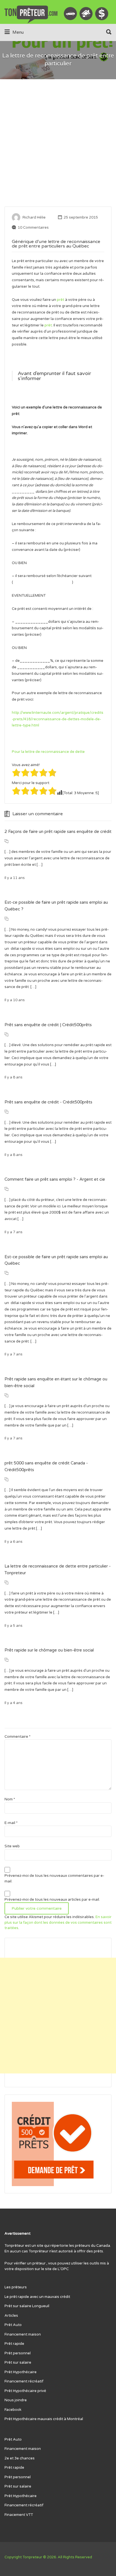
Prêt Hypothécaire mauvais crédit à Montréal (44, 2419)
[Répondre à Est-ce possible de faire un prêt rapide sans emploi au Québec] (6, 1273)
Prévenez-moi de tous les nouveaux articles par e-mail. (52, 1900)
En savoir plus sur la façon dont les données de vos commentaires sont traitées (58, 1922)
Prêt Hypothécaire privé (25, 2391)
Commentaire (17, 1737)
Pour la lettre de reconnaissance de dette (48, 752)
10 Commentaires (33, 228)
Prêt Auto (13, 2325)
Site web (12, 1846)
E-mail (11, 1823)
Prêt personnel (18, 2353)
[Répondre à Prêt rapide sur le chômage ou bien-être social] (6, 1660)
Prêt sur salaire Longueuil (27, 2306)
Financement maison (23, 2334)
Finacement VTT (19, 2515)
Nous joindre (16, 2400)
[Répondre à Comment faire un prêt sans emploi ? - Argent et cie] (6, 1189)
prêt (61, 300)
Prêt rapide (14, 2344)
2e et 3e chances (20, 2458)
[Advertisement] (58, 146)
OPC (65, 2269)
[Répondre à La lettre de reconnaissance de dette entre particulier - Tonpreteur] (6, 1583)
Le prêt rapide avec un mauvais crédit (37, 2297)
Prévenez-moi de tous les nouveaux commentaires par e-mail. (54, 1878)
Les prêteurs (16, 2287)
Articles (11, 2316)
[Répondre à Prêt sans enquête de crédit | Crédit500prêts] (6, 1035)
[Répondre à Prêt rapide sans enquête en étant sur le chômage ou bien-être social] (6, 1396)
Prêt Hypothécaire (21, 2372)
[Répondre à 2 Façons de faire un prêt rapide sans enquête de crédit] (6, 841)
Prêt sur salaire (18, 2363)
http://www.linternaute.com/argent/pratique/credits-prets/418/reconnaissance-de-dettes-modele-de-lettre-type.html (58, 719)
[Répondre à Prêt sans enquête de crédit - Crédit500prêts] (6, 1112)
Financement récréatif (24, 2381)
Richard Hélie (34, 217)
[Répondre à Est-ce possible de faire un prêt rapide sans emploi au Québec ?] (6, 919)
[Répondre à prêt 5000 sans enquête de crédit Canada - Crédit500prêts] (6, 1480)
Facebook (13, 2410)
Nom (10, 1799)
